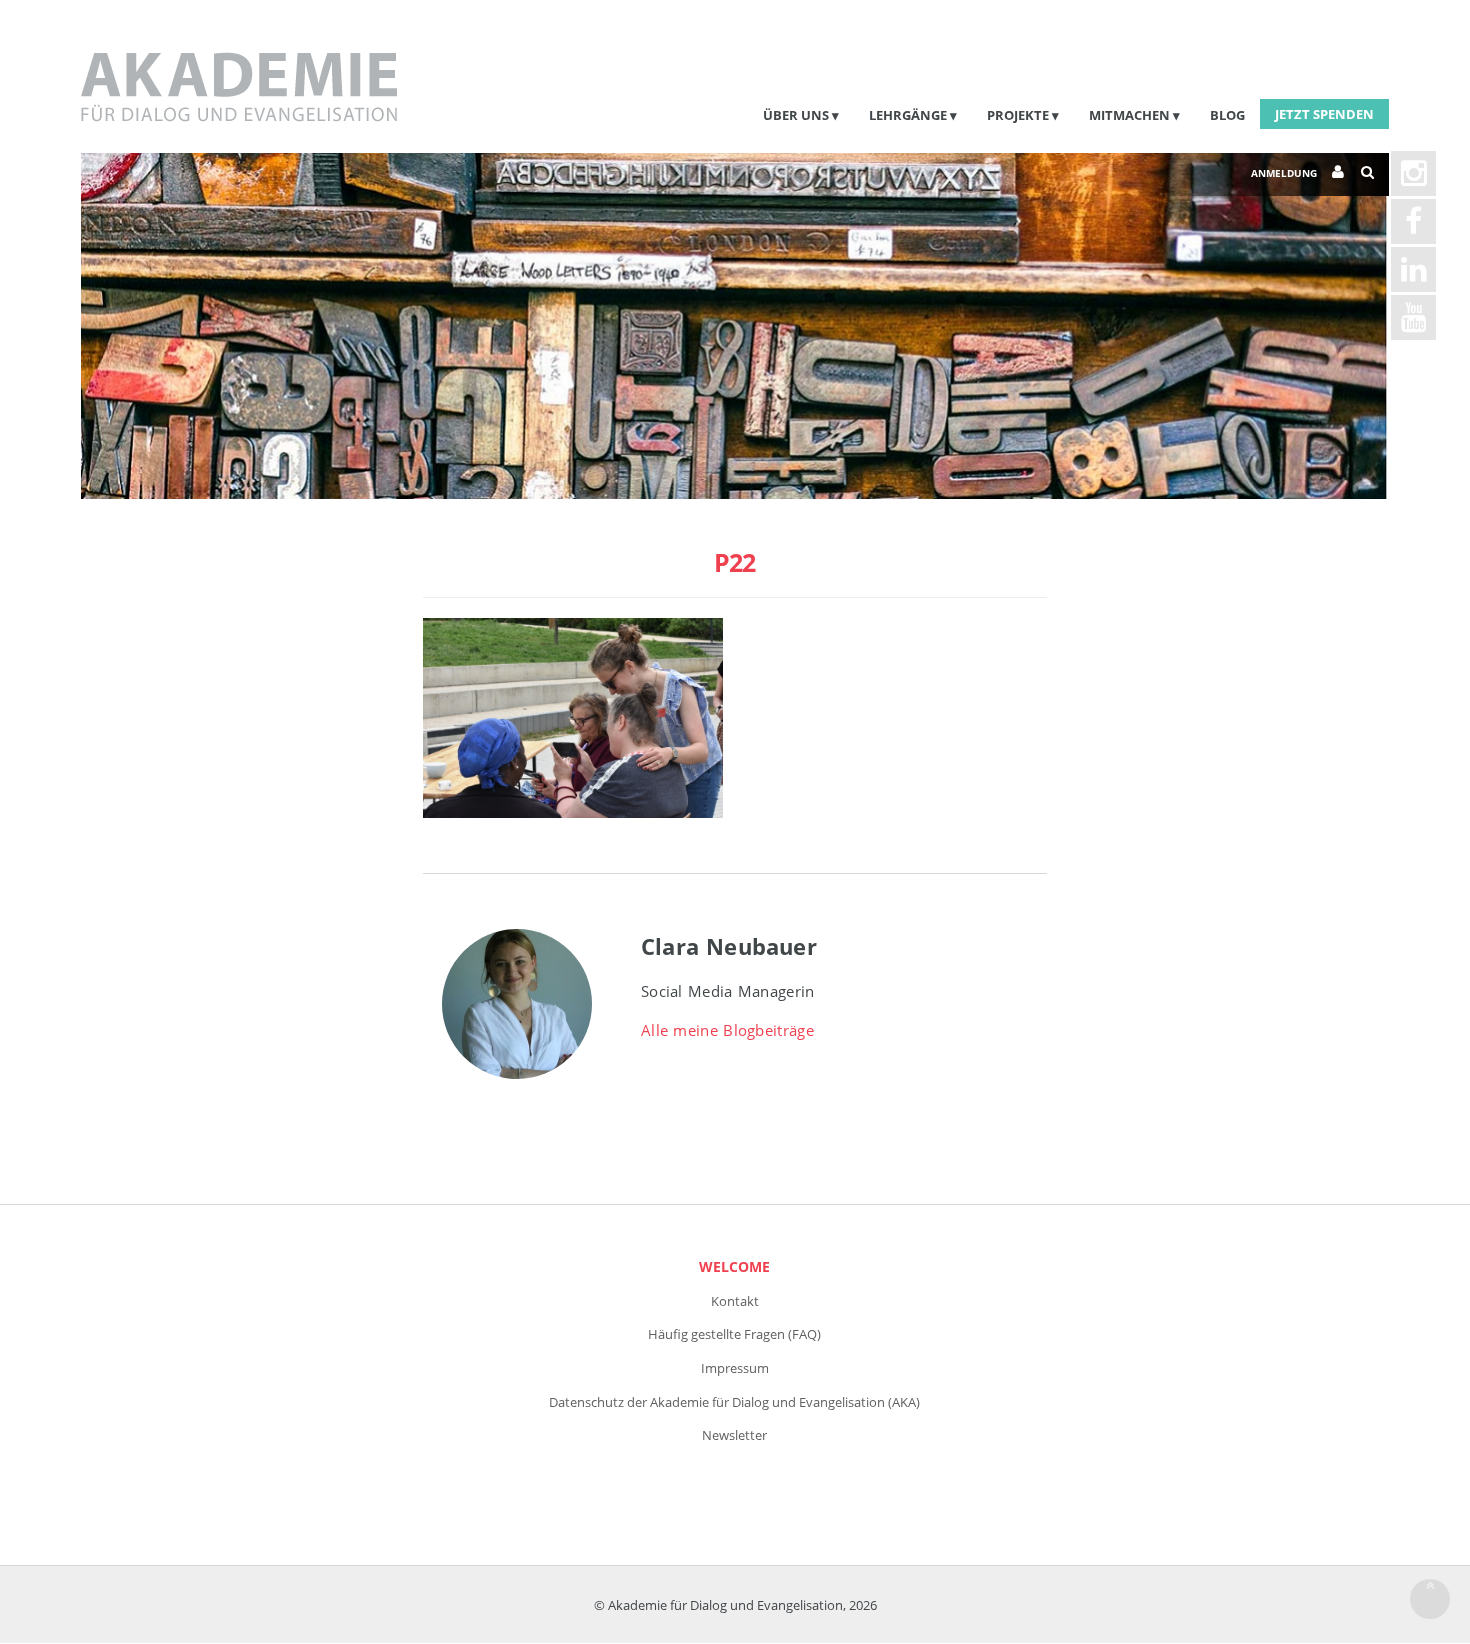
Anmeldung (1284, 173)
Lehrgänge (908, 115)
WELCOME (734, 1266)
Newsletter (734, 1435)
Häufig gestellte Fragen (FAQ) (734, 1334)
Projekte (1018, 115)
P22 (734, 562)
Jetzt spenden (1324, 114)
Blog (1227, 115)
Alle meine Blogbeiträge (727, 1030)
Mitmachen (1129, 115)
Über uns (796, 115)
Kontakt (735, 1301)
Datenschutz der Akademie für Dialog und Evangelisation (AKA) (734, 1402)
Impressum (735, 1368)
